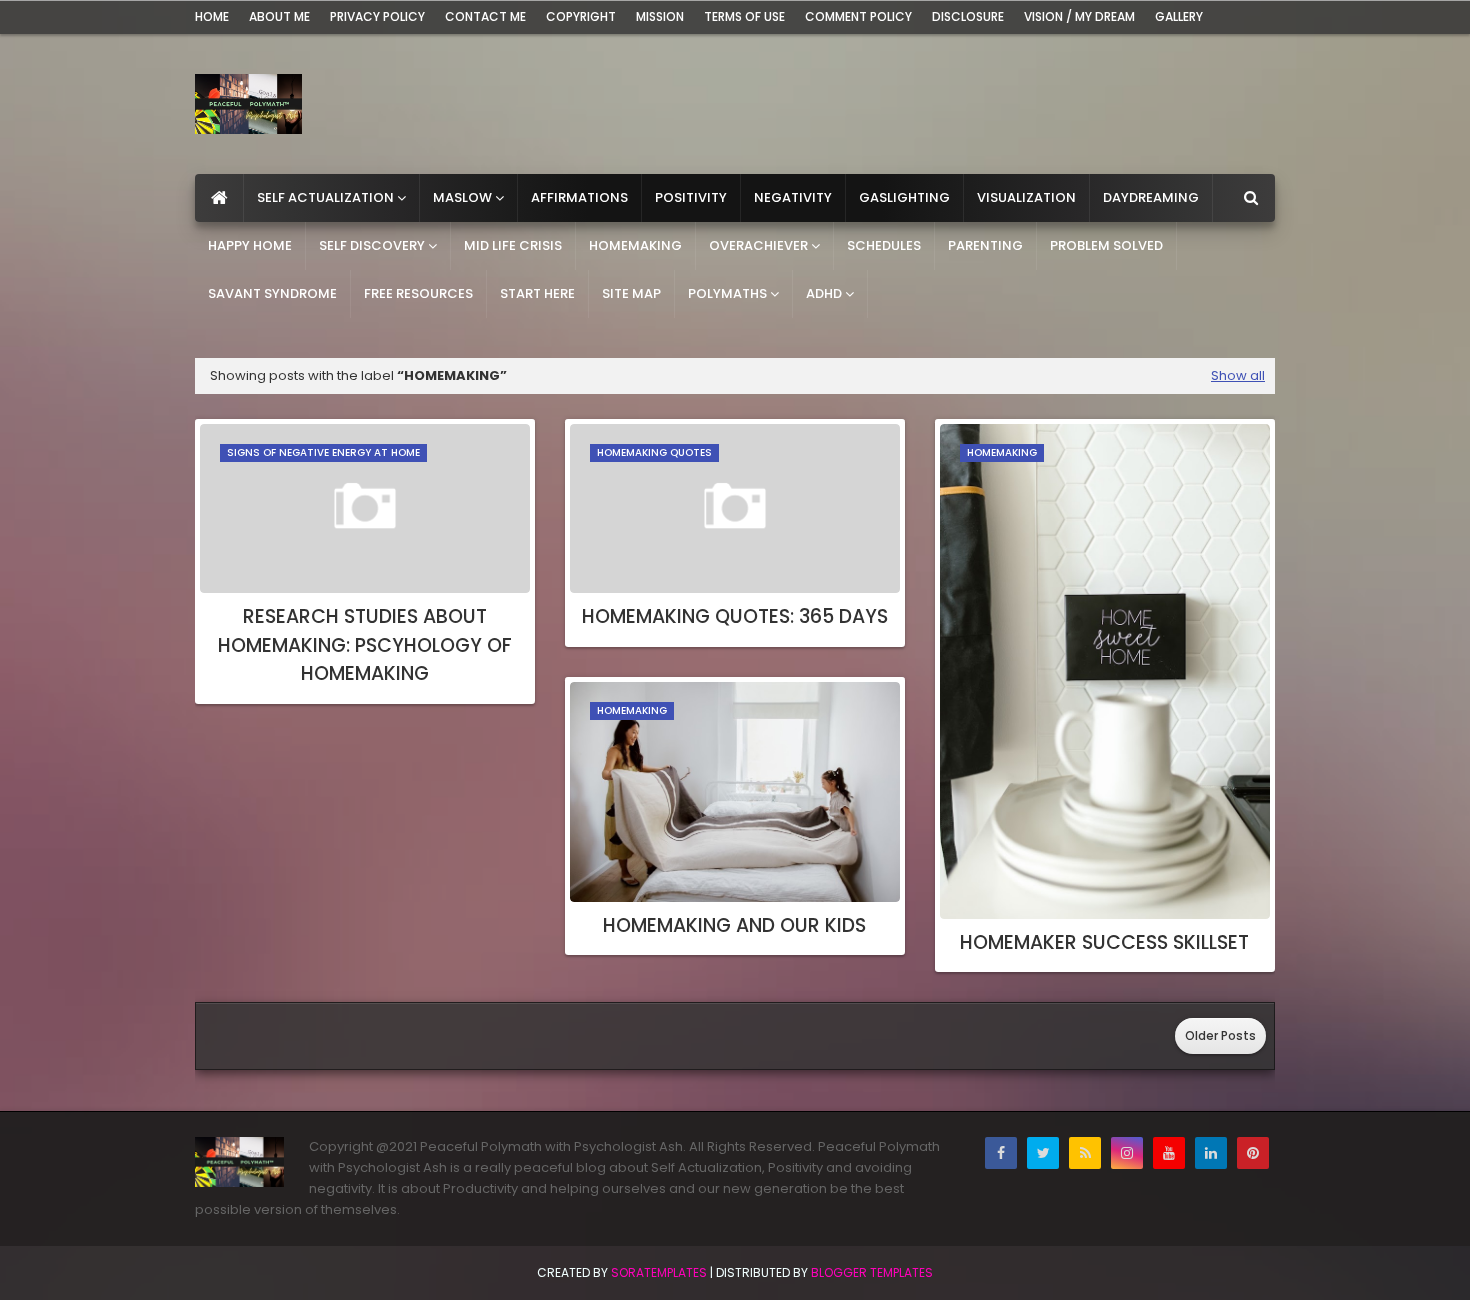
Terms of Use (744, 16)
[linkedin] (1211, 1153)
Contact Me (485, 16)
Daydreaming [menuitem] (1151, 197)
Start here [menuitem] (537, 293)
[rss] (1085, 1153)
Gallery (1179, 16)
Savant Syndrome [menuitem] (272, 293)
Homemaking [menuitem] (635, 245)
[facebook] (1001, 1153)
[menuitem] (219, 198)
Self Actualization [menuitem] (325, 197)
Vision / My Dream (1079, 16)
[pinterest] (1253, 1153)
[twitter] (1043, 1153)
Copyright (581, 16)
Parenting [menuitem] (985, 245)
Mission (660, 16)
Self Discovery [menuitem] (372, 245)
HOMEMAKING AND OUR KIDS (734, 925)
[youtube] (1169, 1153)
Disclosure (968, 16)
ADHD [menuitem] (824, 293)
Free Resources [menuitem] (418, 293)
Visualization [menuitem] (1026, 197)
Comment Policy (858, 16)
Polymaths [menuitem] (727, 293)
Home (212, 16)
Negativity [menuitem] (793, 197)
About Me (279, 16)
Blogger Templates (872, 1272)
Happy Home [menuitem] (250, 245)
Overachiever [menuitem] (758, 245)
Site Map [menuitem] (631, 293)
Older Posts (1220, 1035)
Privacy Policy (377, 16)
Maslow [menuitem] (462, 197)
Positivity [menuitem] (691, 197)
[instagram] (1127, 1153)
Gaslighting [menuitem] (904, 197)
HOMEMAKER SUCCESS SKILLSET (1104, 942)
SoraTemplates (659, 1272)
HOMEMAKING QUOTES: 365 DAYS (735, 616)
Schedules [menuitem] (884, 245)
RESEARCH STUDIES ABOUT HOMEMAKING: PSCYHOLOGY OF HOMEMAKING (365, 645)
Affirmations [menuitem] (579, 197)
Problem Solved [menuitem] (1106, 245)
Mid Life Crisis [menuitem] (513, 245)
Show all (1238, 375)
